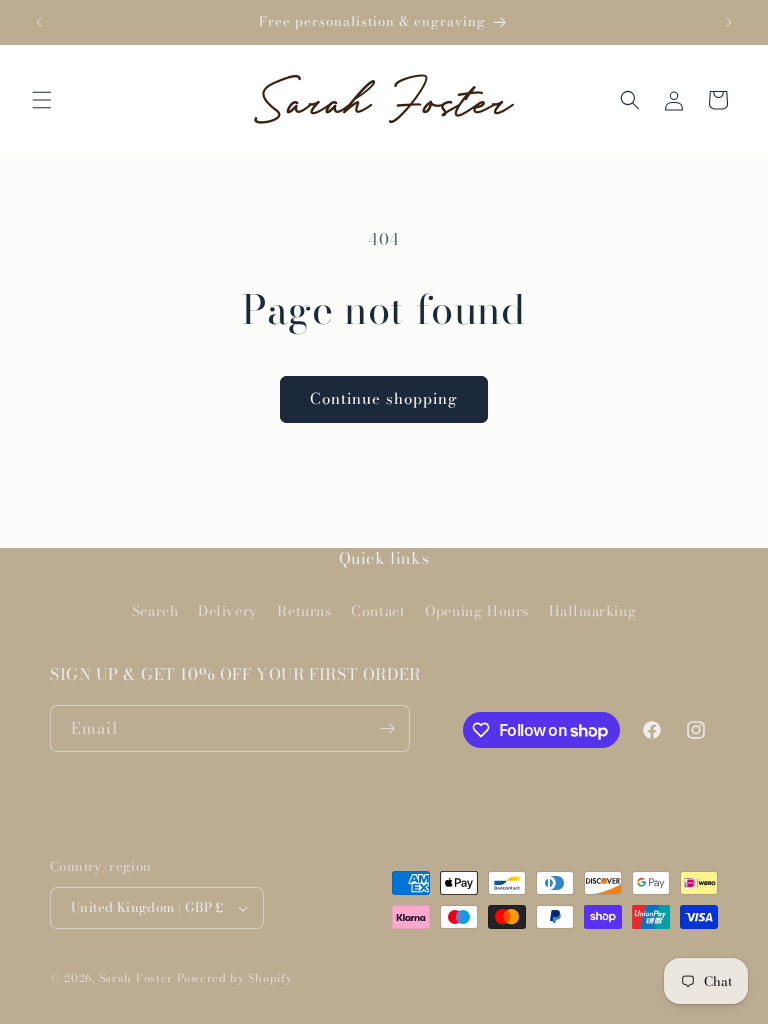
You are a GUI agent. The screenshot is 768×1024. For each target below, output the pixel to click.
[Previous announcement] (39, 22)
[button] (42, 100)
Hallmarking (593, 611)
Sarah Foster (136, 978)
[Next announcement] (729, 22)
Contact (378, 611)
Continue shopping (384, 398)
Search (155, 611)
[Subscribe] (387, 728)
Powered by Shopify (235, 978)
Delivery (228, 611)
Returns (304, 611)
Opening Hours (477, 611)
